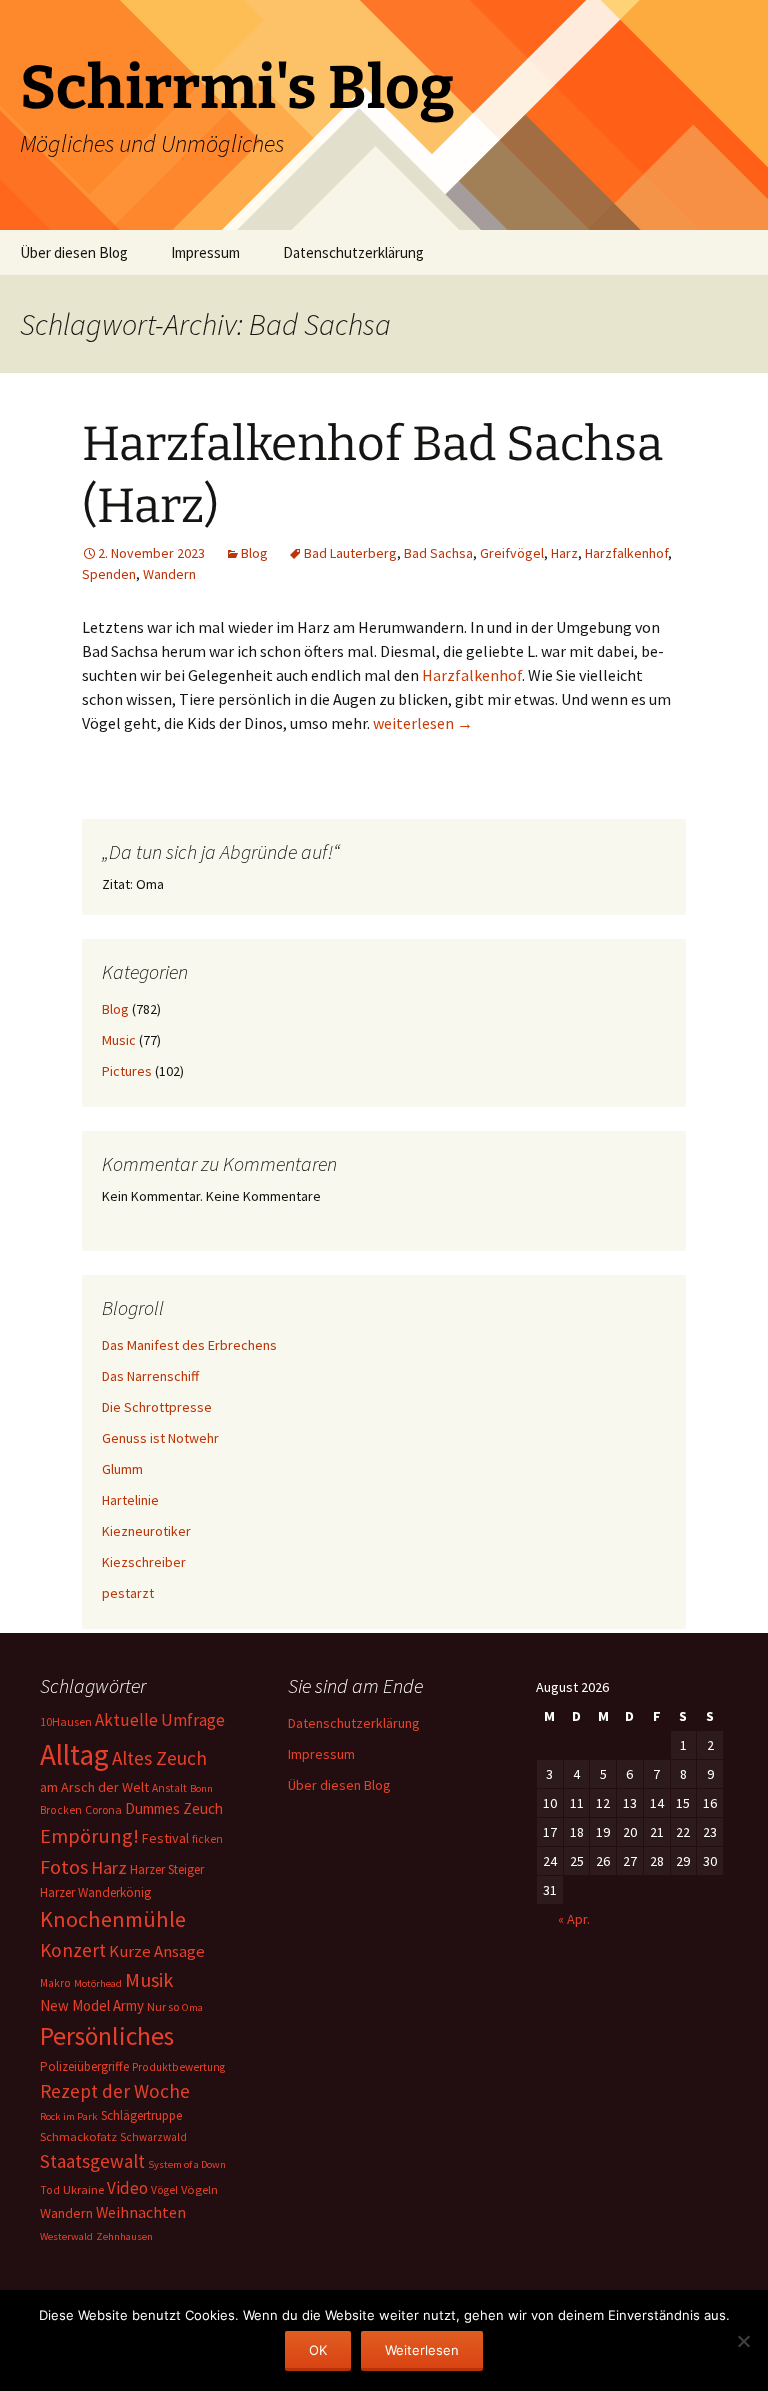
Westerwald (66, 2236)
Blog (254, 553)
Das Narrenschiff (150, 1376)
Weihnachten (141, 2212)
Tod (50, 2190)
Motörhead (98, 1983)
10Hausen (66, 1721)
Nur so (163, 2006)
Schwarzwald (153, 2137)
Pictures (127, 1071)
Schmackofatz (78, 2136)
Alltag (74, 1754)
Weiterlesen (422, 2350)
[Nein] (743, 2341)
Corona (103, 1809)
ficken (207, 1839)
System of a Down (187, 2164)
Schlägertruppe (141, 2115)
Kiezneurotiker (146, 1531)
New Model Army (92, 2005)
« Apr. (574, 1919)
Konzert (73, 1950)
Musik (149, 1980)
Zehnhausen (124, 2236)
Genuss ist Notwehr (160, 1438)
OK (318, 2350)
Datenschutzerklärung (353, 252)
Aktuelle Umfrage (160, 1720)
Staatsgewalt (92, 2161)
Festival (165, 1838)
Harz (564, 553)
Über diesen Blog (74, 252)
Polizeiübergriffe (84, 2066)
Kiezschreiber (144, 1562)
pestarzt (128, 1593)
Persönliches (107, 2036)
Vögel (164, 2190)
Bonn (201, 1788)
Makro (55, 1983)
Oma (192, 2007)
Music (119, 1040)
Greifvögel (512, 553)
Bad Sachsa (438, 553)
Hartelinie (130, 1500)
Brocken (61, 1810)
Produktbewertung (178, 2067)
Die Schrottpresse (157, 1407)
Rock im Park (69, 2116)
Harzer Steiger (167, 1869)
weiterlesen (423, 723)
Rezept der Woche (115, 2091)
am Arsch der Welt (94, 1787)
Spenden (109, 574)
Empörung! (89, 1836)
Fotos (64, 1867)
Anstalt (169, 1788)
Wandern (169, 574)
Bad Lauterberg (350, 553)
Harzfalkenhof (626, 553)
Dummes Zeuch (174, 1808)
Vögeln (199, 2189)
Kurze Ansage (157, 1951)
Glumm (122, 1469)
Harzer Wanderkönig (95, 1892)
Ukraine (83, 2189)
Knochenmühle (113, 1919)
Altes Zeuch (159, 1758)
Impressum (205, 252)
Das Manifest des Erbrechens (189, 1345)
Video (127, 2188)
